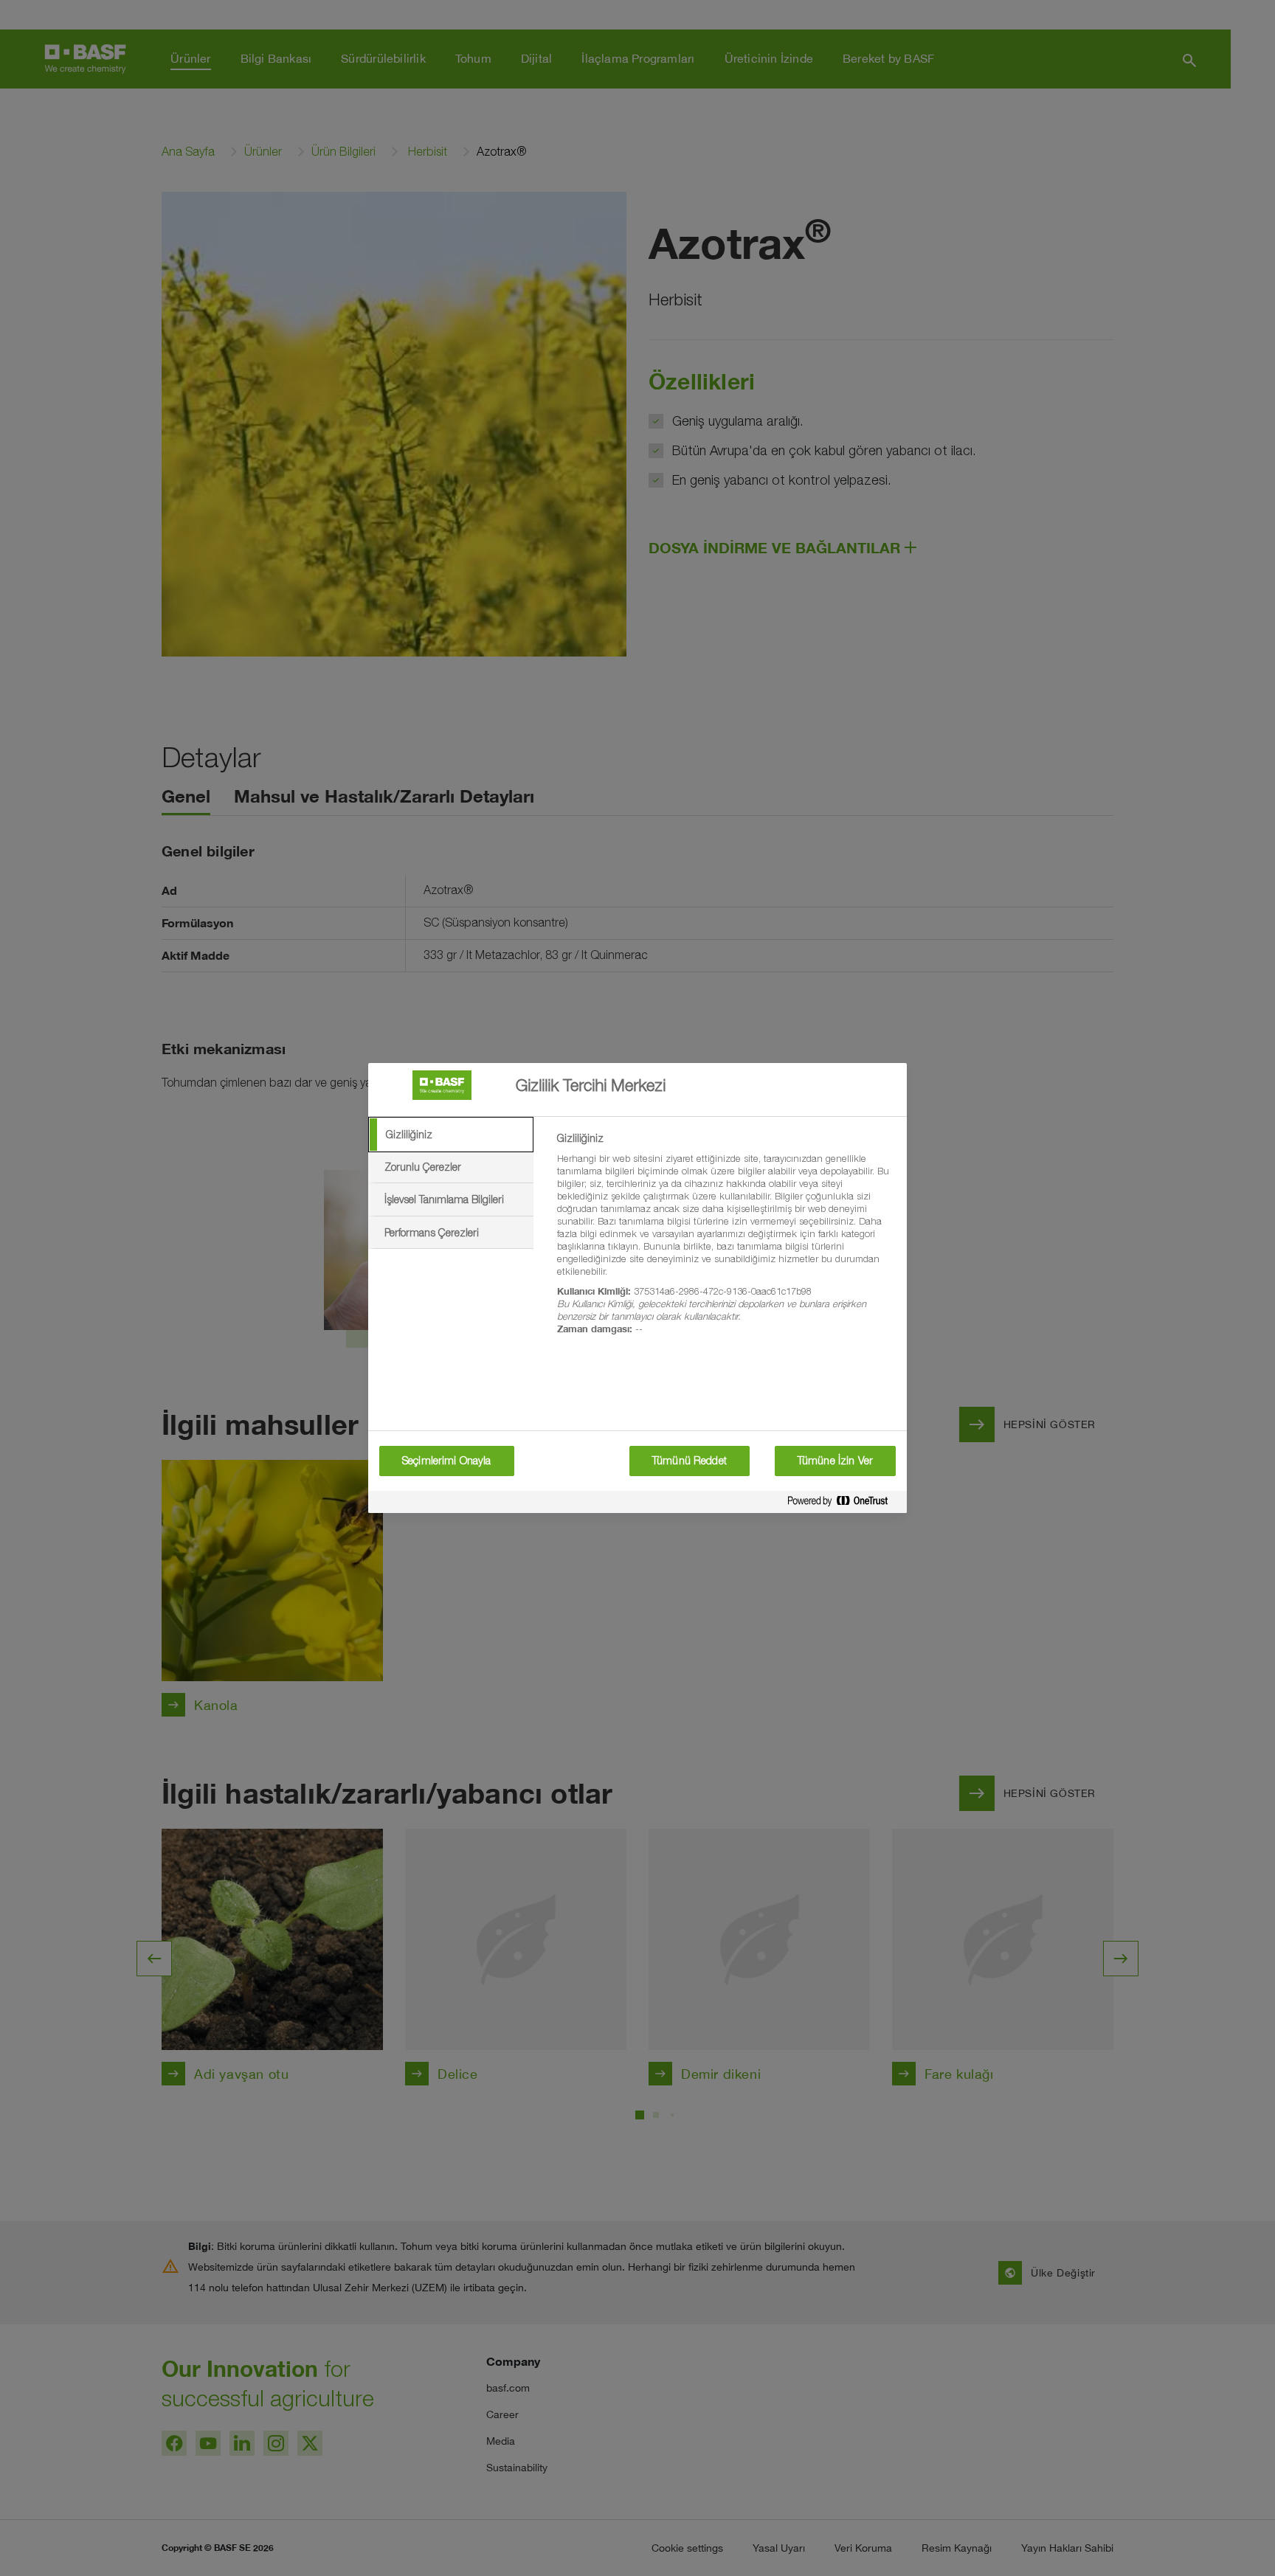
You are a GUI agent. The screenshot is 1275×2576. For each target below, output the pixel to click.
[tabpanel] (726, 1242)
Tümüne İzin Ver (835, 1461)
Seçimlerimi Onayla (447, 1461)
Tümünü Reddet (690, 1461)
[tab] (451, 1135)
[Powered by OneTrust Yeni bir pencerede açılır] (843, 1504)
